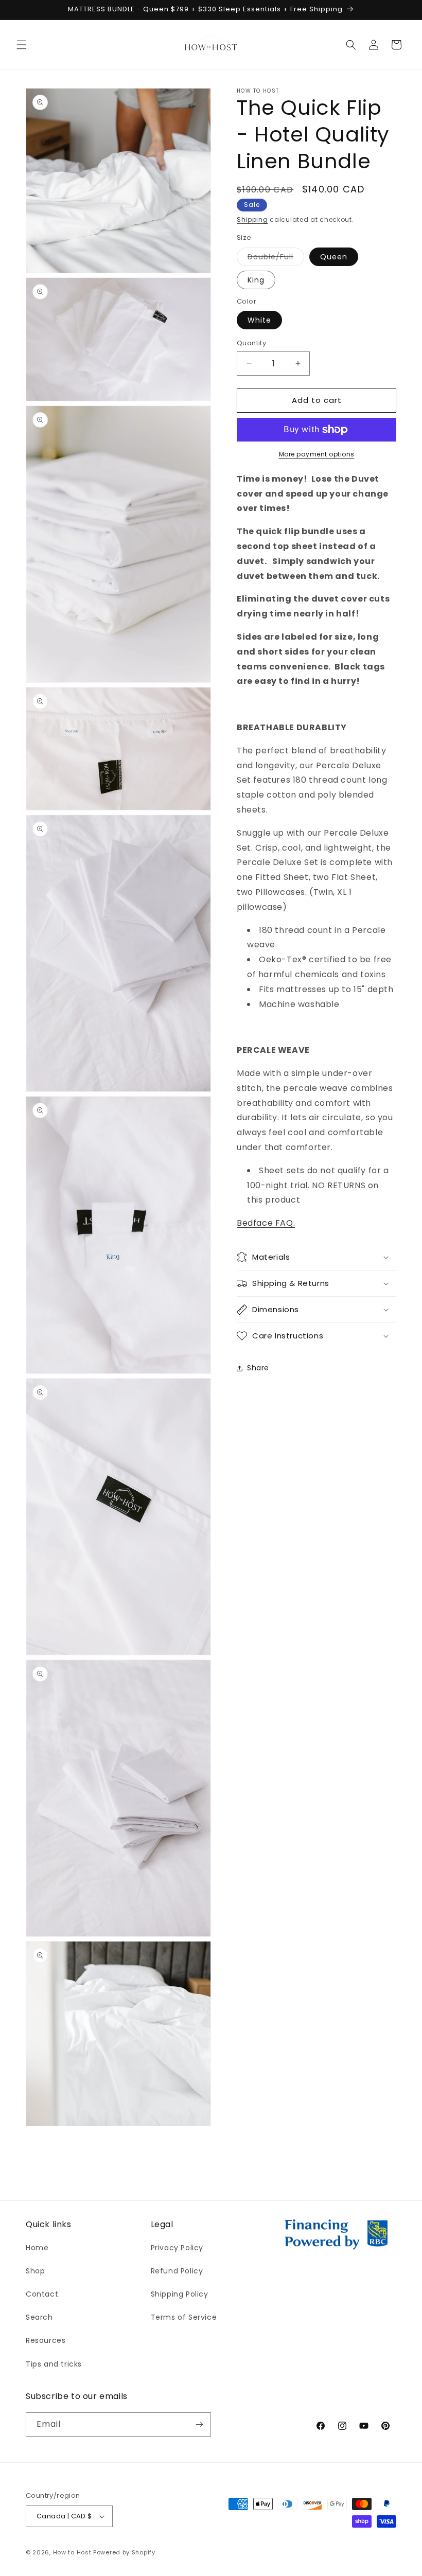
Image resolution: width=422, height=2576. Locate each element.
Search (39, 2317)
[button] (22, 45)
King (256, 280)
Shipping (252, 219)
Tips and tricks (54, 2364)
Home (37, 2248)
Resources (46, 2340)
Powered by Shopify (124, 2552)
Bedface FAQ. (266, 1223)
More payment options (317, 454)
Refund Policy (177, 2271)
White (259, 320)
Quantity (251, 343)
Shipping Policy (180, 2294)
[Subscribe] (199, 2424)
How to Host (72, 2552)
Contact (42, 2294)
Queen (334, 257)
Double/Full (276, 259)
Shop (35, 2271)
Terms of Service (184, 2317)
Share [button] (258, 1368)
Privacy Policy (177, 2248)
